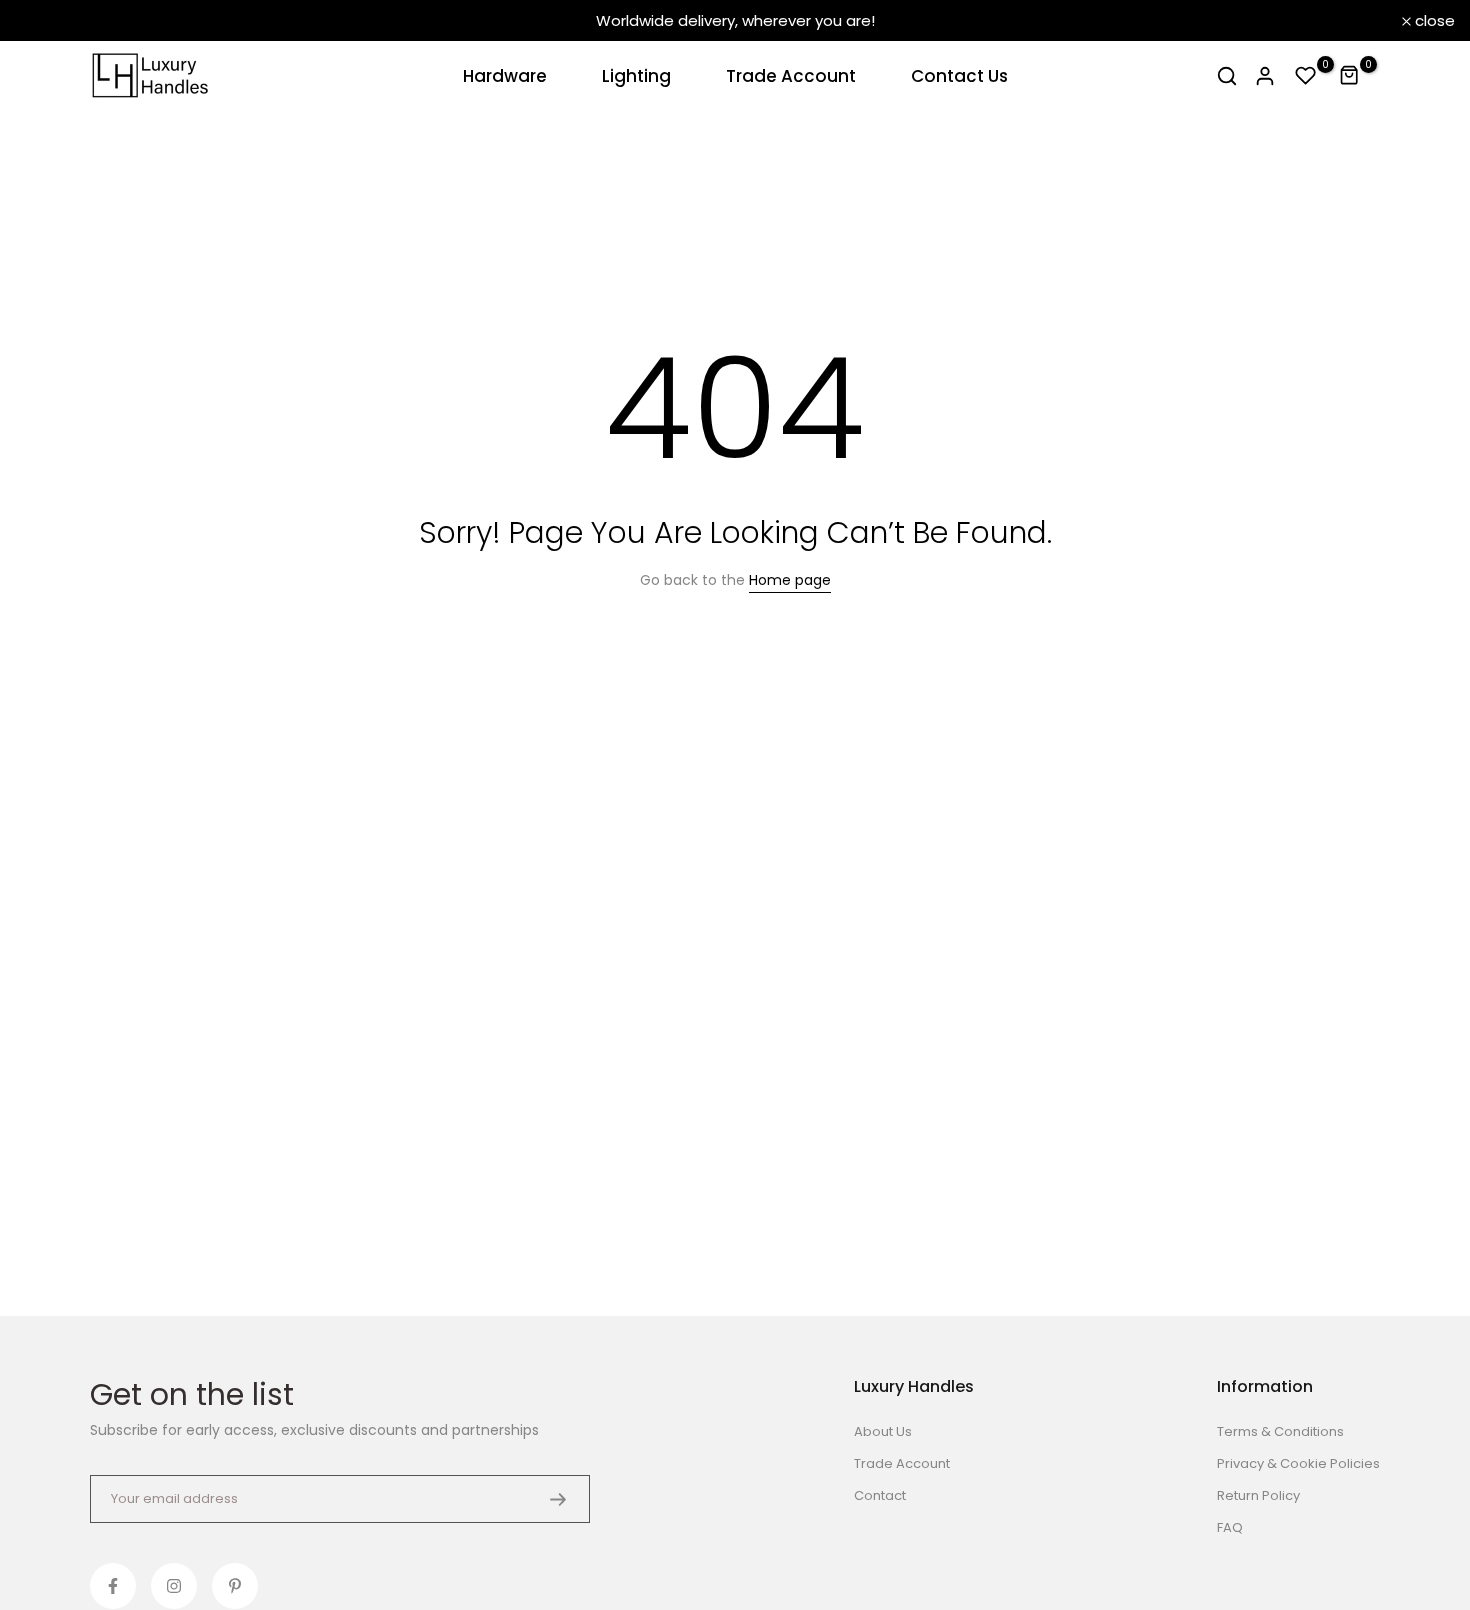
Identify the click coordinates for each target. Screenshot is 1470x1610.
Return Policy (1258, 1495)
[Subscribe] (558, 1499)
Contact (880, 1495)
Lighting (636, 76)
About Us (883, 1431)
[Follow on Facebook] (113, 1586)
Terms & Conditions (1280, 1431)
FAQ (1230, 1527)
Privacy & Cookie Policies (1298, 1463)
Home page (790, 580)
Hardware (505, 76)
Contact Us (959, 76)
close (46, 20)
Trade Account (791, 76)
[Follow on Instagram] (174, 1586)
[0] (1306, 76)
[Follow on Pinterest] (235, 1586)
